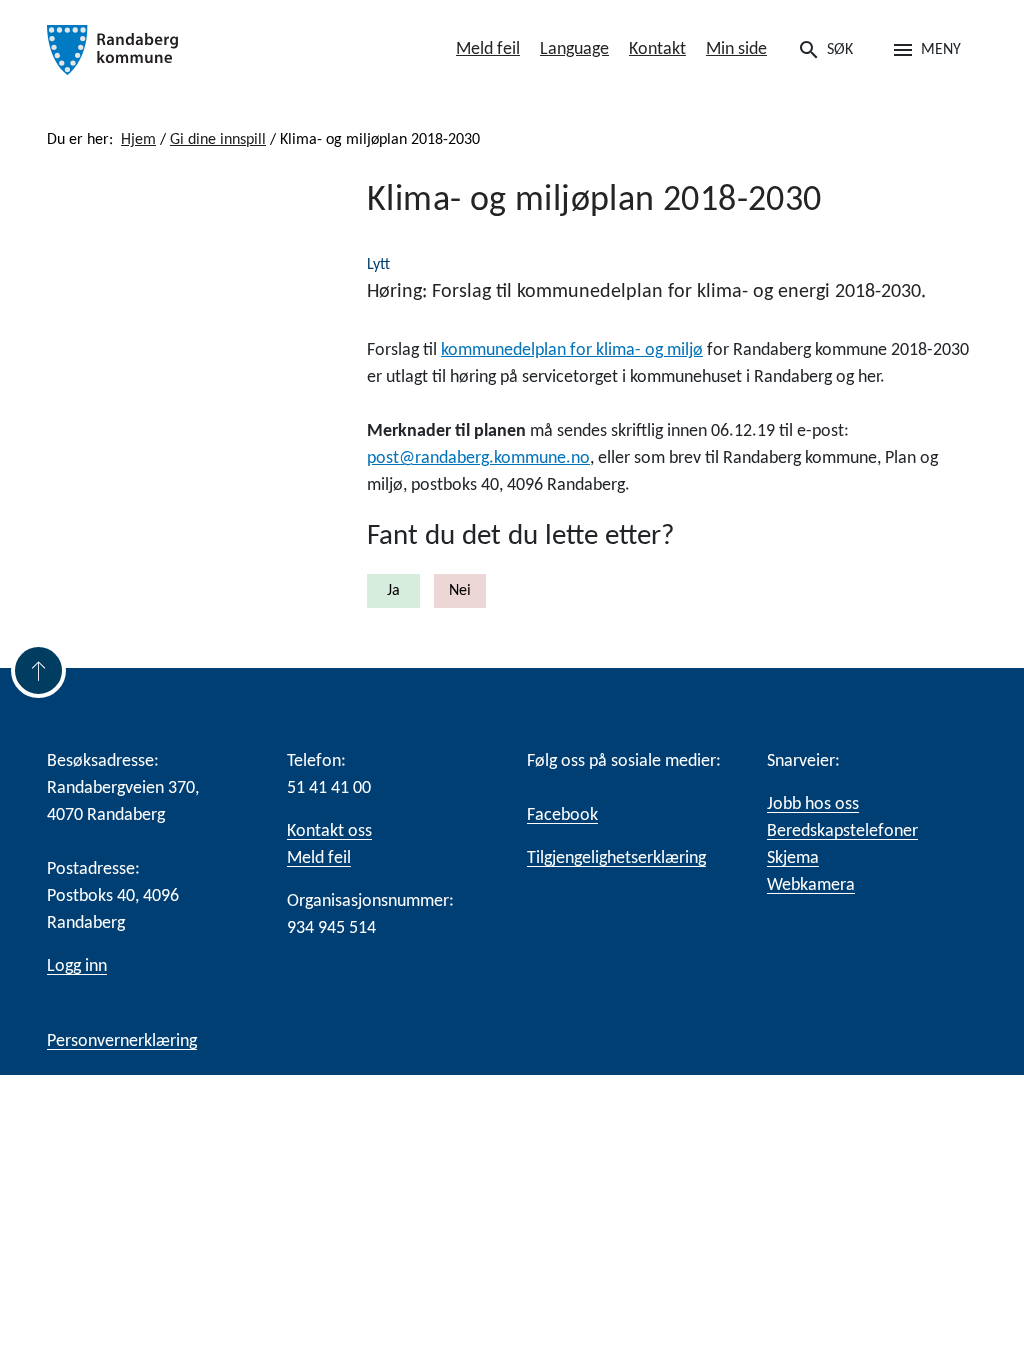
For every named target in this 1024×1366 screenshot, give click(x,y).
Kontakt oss (329, 831)
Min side (736, 49)
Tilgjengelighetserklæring (616, 858)
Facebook (562, 815)
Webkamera (811, 885)
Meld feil (488, 49)
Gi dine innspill (218, 140)
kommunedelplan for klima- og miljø (572, 350)
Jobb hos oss (813, 804)
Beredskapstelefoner (842, 831)
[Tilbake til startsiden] (192, 50)
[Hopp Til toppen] (38, 670)
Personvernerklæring (122, 1041)
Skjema (793, 858)
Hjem (138, 140)
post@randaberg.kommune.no (478, 458)
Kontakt (657, 49)
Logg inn (77, 966)
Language (574, 49)
